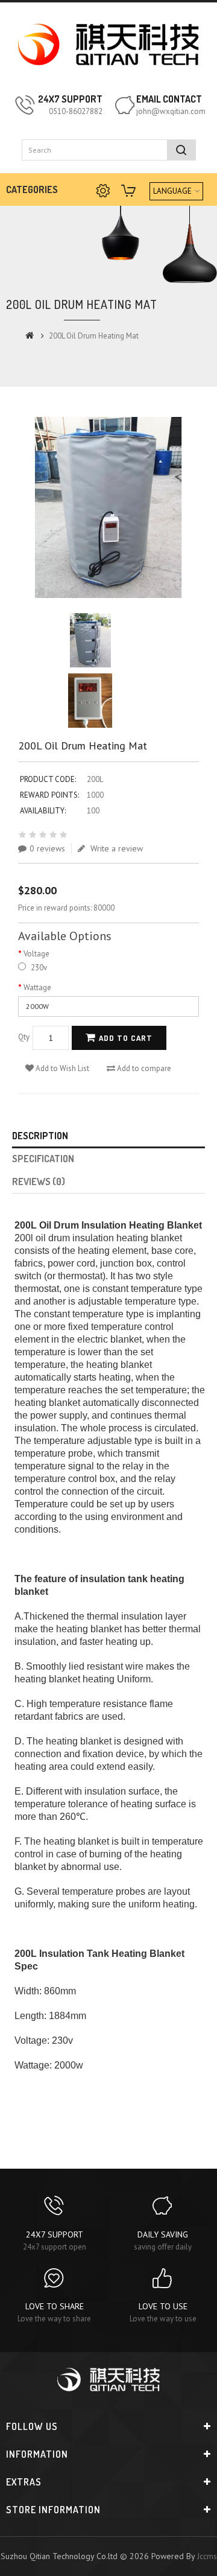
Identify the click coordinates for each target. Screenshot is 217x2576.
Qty (24, 1037)
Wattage (37, 987)
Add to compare (143, 1068)
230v (38, 968)
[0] (130, 192)
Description (40, 1136)
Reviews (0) (39, 1181)
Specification (43, 1159)
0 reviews (47, 848)
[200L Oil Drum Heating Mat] (108, 507)
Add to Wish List (61, 1068)
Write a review (115, 848)
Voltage (36, 954)
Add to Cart (126, 1038)
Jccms (207, 2556)
